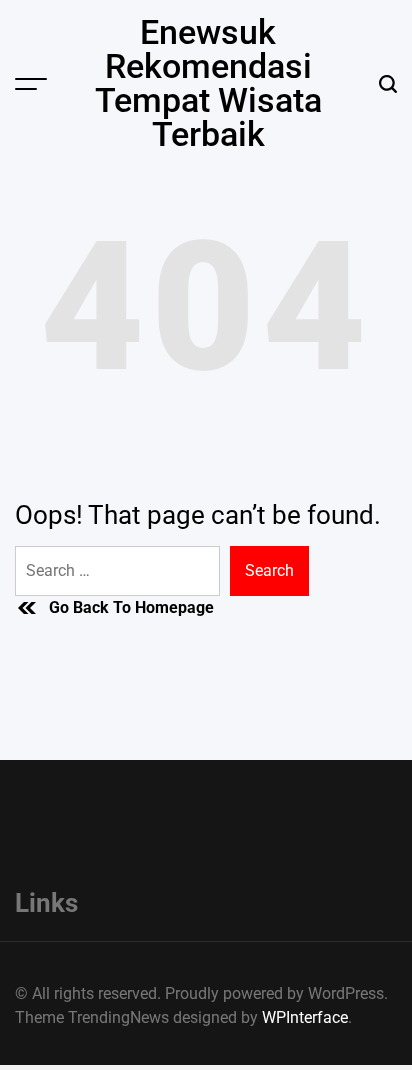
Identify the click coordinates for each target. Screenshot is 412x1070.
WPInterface (305, 1017)
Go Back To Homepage (131, 607)
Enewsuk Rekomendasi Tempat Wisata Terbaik (208, 83)
